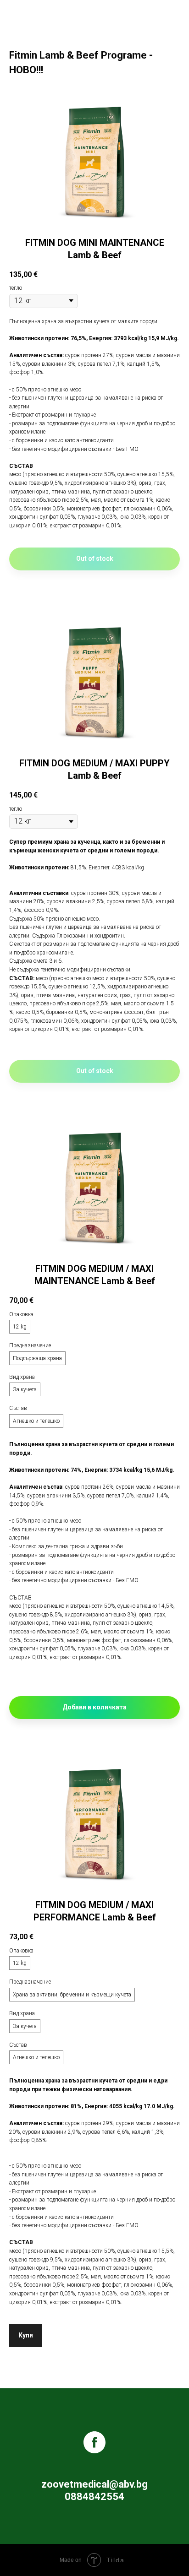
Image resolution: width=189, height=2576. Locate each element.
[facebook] (94, 2442)
